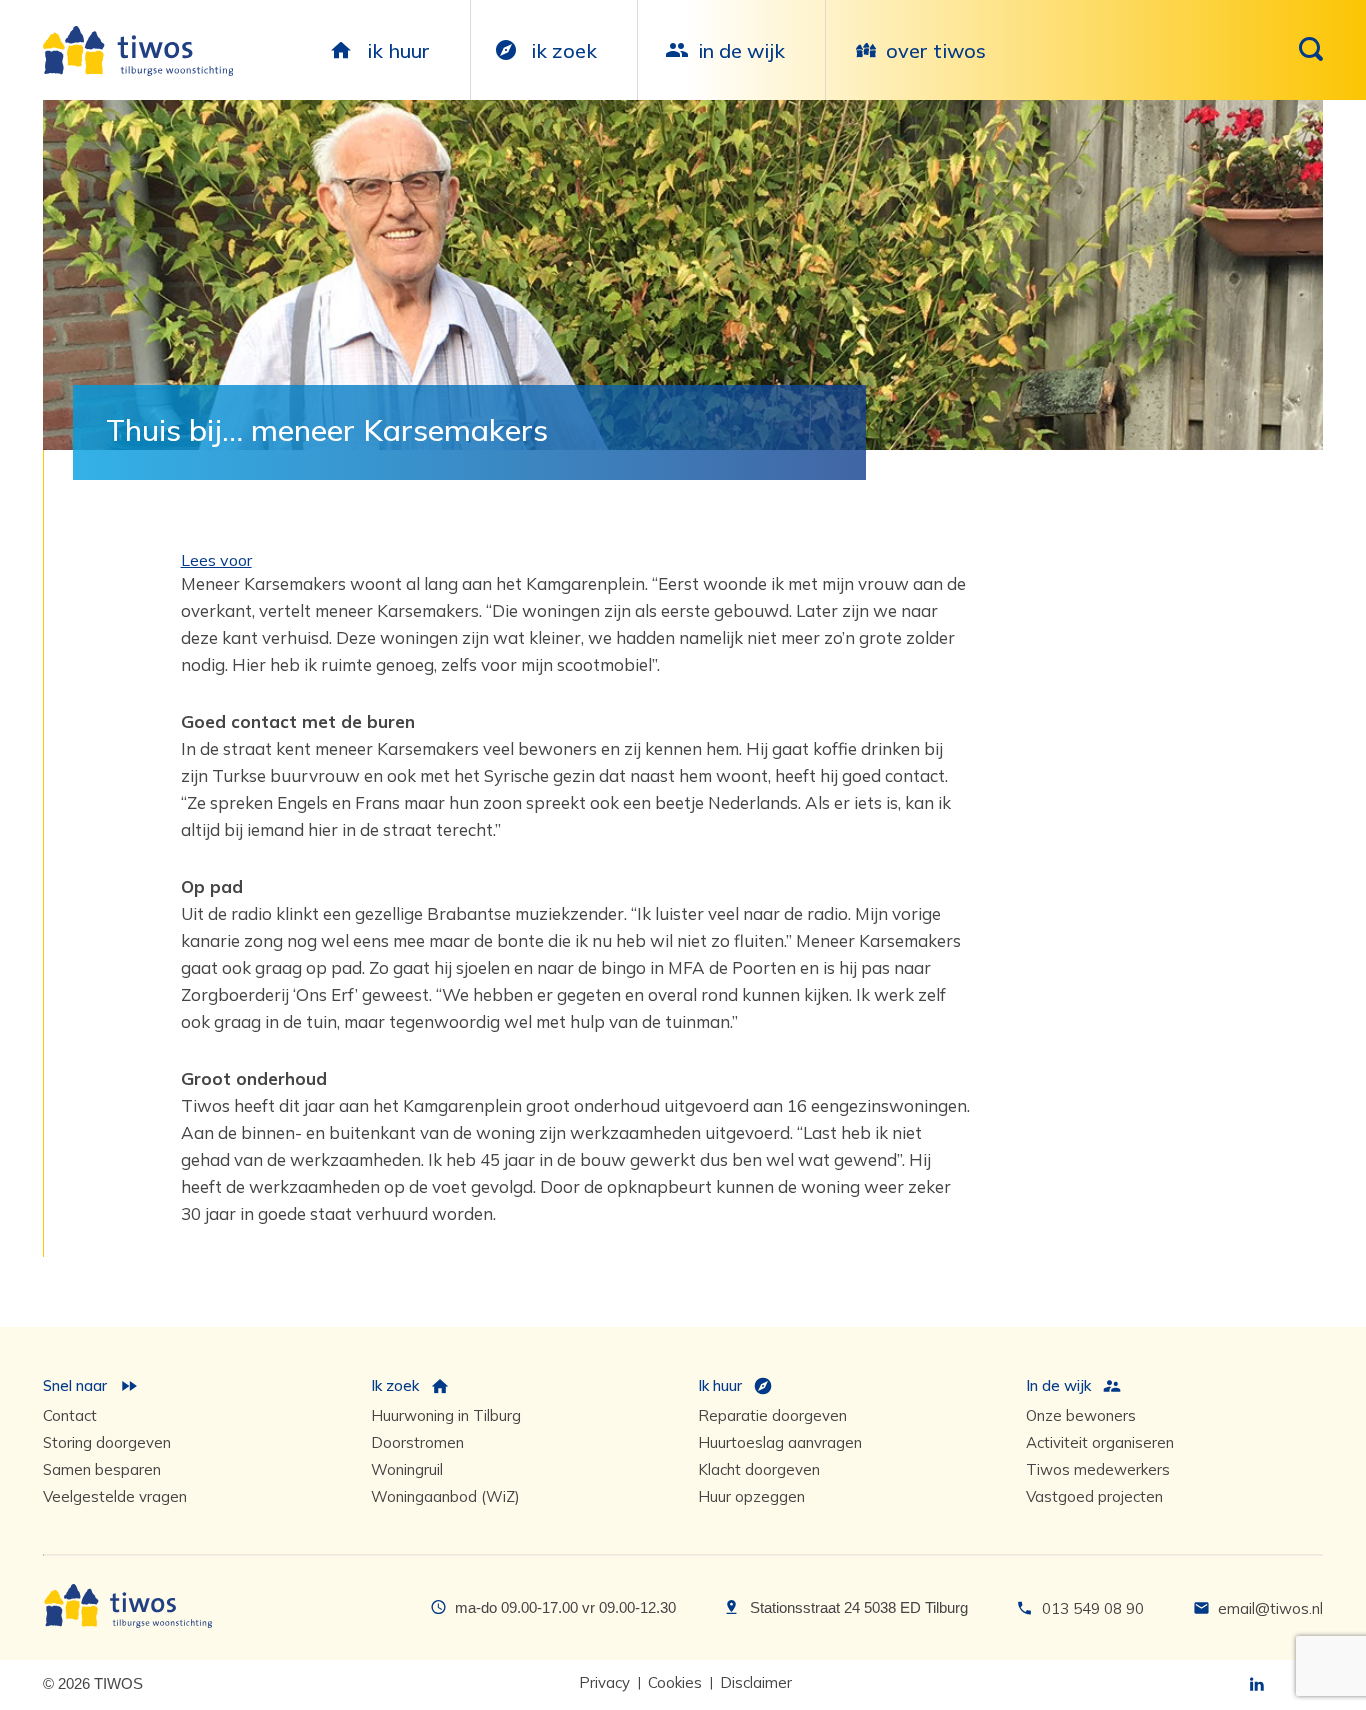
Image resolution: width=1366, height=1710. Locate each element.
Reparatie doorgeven (772, 1415)
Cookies (675, 1682)
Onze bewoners (1081, 1415)
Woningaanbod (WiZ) (445, 1496)
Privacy (604, 1682)
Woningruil (407, 1469)
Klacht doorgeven (759, 1469)
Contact (70, 1415)
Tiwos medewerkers (1098, 1469)
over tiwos (936, 50)
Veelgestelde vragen (115, 1496)
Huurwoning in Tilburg (446, 1415)
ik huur (398, 50)
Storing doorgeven (107, 1442)
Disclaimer (756, 1682)
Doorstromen (417, 1442)
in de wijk (741, 50)
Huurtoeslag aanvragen (780, 1442)
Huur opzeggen (751, 1496)
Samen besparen (102, 1469)
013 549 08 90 (1093, 1608)
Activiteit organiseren (1100, 1442)
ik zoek (564, 50)
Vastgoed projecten (1094, 1496)
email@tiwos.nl (1270, 1608)
